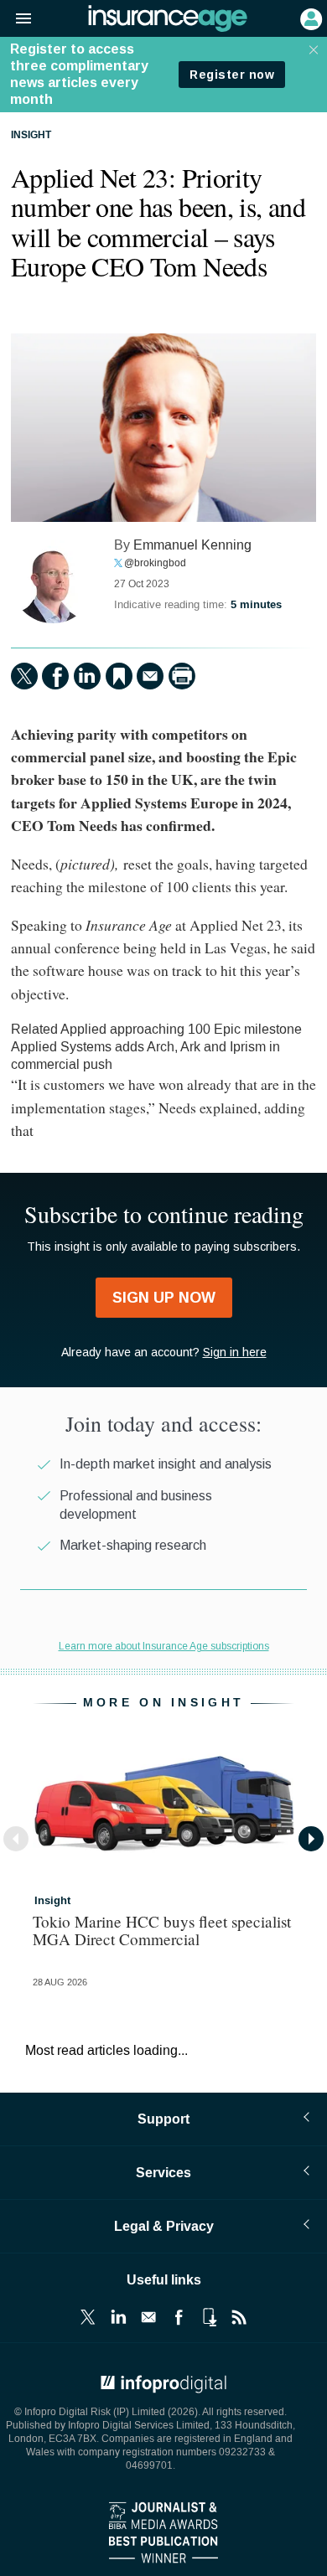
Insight (31, 136)
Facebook (179, 2317)
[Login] (309, 18)
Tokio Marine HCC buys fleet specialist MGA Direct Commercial (162, 1930)
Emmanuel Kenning (192, 545)
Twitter (88, 2317)
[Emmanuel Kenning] (53, 581)
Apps (209, 2317)
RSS (239, 2317)
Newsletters (148, 2317)
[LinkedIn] (87, 676)
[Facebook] (55, 676)
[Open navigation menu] (16, 19)
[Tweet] (24, 676)
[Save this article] (119, 676)
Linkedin (118, 2317)
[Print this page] (182, 676)
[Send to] (150, 676)
